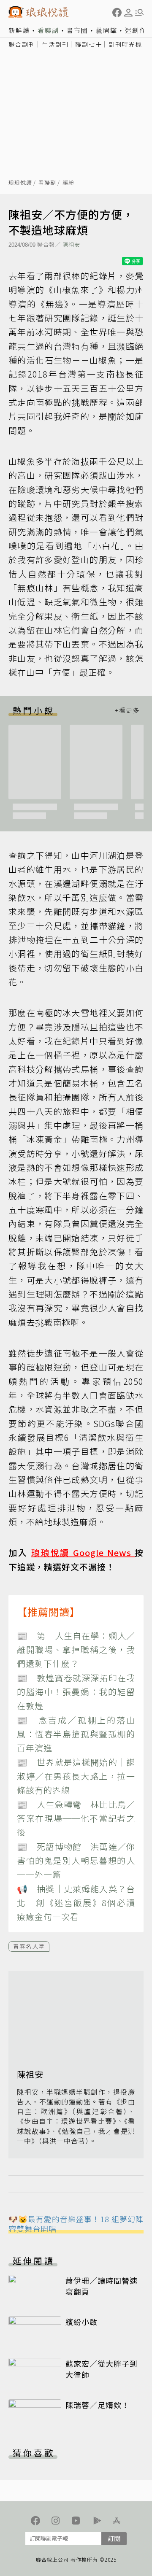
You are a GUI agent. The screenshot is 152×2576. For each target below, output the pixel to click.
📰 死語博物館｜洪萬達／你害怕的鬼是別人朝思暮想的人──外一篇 (76, 1861)
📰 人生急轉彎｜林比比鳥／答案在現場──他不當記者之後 (76, 1818)
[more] (127, 710)
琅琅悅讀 (20, 183)
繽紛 (68, 183)
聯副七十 (89, 44)
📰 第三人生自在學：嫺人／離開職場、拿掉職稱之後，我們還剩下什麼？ (76, 1650)
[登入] (128, 13)
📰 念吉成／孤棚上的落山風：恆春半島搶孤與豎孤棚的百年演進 (76, 1734)
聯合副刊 (22, 44)
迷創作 (136, 30)
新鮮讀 (19, 30)
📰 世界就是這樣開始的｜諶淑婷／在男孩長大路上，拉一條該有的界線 (76, 1776)
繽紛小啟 (81, 2322)
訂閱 (114, 2538)
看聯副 (48, 30)
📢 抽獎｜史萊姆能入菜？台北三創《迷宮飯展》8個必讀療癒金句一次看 (76, 1903)
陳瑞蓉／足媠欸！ (98, 2405)
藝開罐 (107, 30)
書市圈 (77, 30)
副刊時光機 (125, 44)
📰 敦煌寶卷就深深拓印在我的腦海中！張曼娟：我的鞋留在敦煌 (76, 1692)
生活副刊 (55, 44)
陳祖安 (71, 244)
